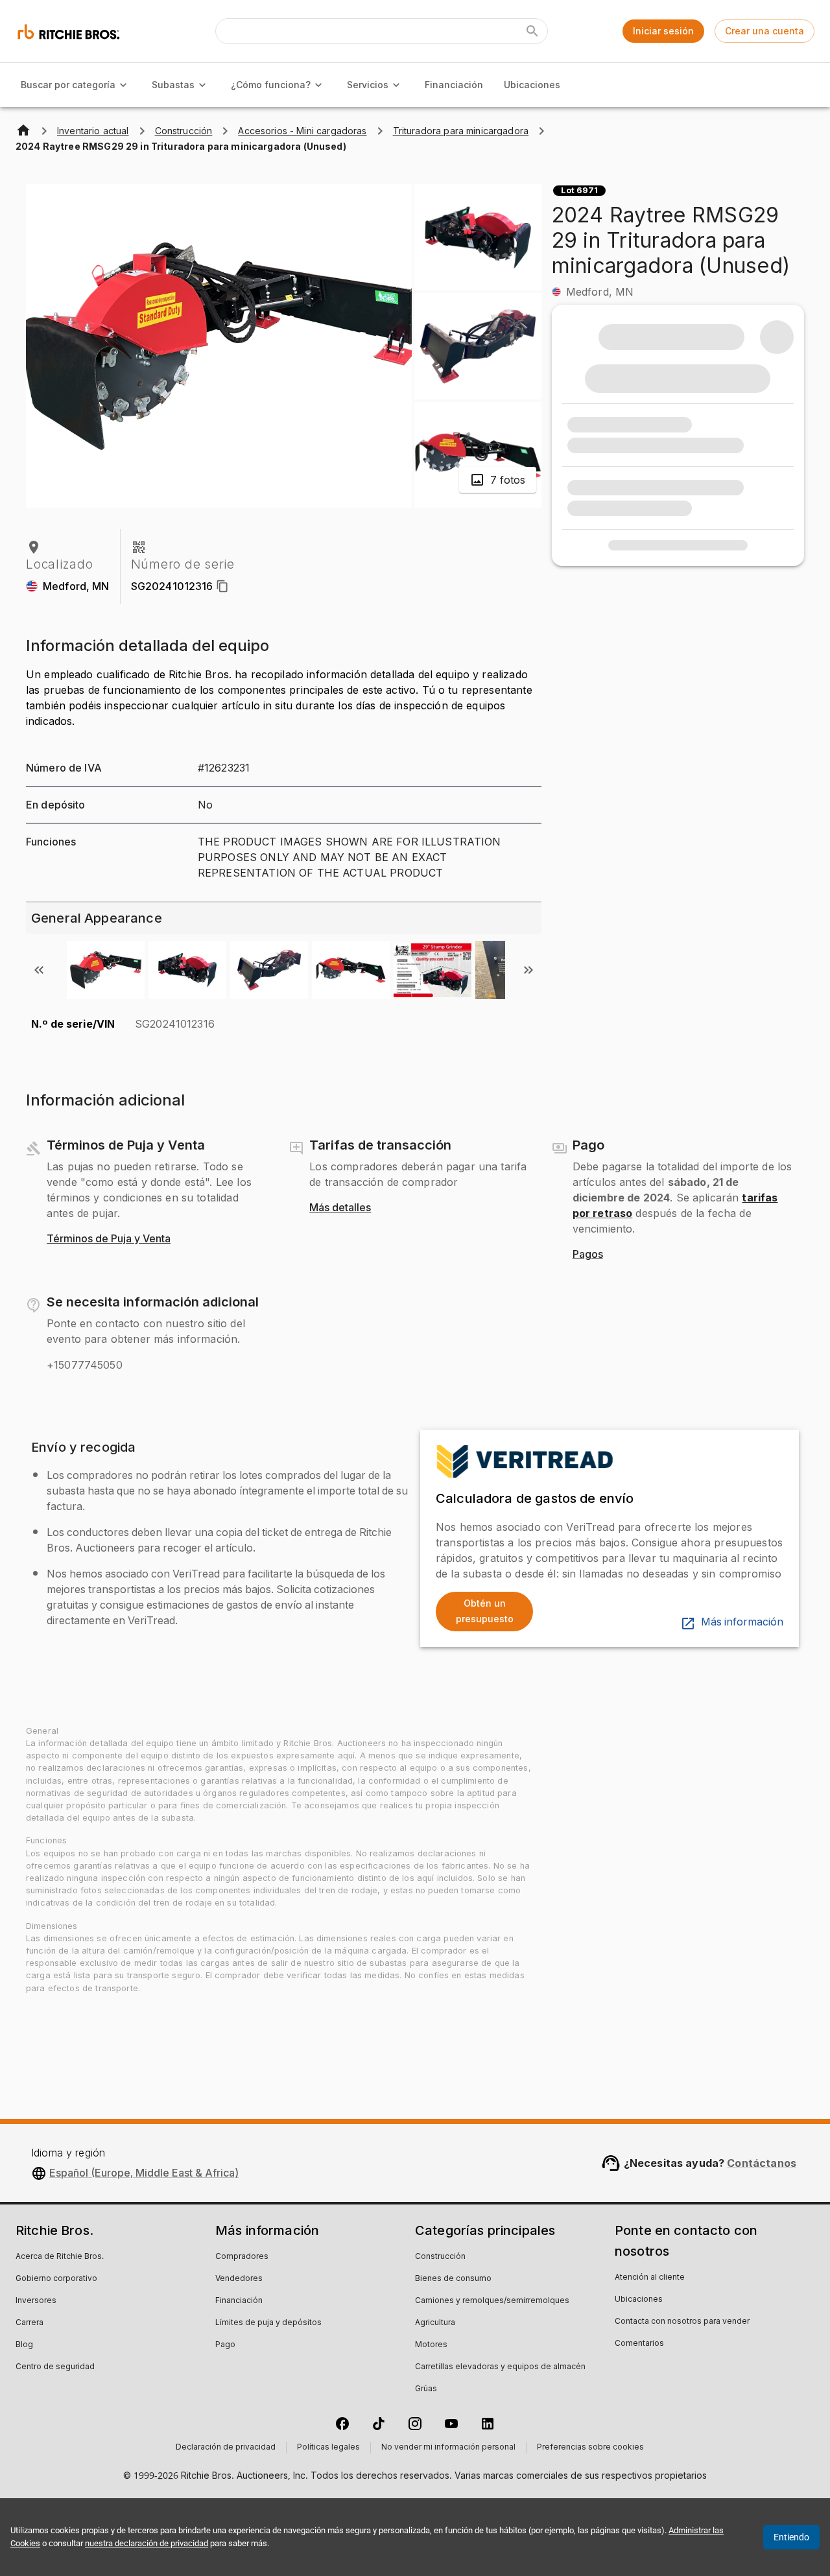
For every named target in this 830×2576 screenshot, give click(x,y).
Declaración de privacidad (226, 2448)
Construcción (440, 2257)
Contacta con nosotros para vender (682, 2322)
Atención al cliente (650, 2278)
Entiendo (791, 2537)
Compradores (242, 2257)
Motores (431, 2345)
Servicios (368, 85)
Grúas (426, 2389)
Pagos (588, 1255)
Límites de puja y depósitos (268, 2323)
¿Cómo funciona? (271, 85)
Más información (742, 1622)
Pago (225, 2345)
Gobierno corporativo (56, 2279)
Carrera (30, 2323)
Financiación (454, 85)
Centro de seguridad (55, 2367)
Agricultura (435, 2323)
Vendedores (239, 2279)
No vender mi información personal (448, 2448)
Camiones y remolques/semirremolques (492, 2301)
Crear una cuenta (765, 31)
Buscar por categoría (68, 85)
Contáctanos (762, 2163)
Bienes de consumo (453, 2279)
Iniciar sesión (663, 31)
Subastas (173, 85)
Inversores (36, 2301)
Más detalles (340, 1208)
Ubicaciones (532, 85)
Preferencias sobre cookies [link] (590, 2448)
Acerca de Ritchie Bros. (60, 2257)
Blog (24, 2345)
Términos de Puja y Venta (109, 1239)
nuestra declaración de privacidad (147, 2543)
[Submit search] (532, 31)
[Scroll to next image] (528, 970)
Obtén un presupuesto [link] (485, 1611)
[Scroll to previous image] (39, 970)
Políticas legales (328, 2448)
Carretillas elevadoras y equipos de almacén (500, 2367)
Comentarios (639, 2344)
